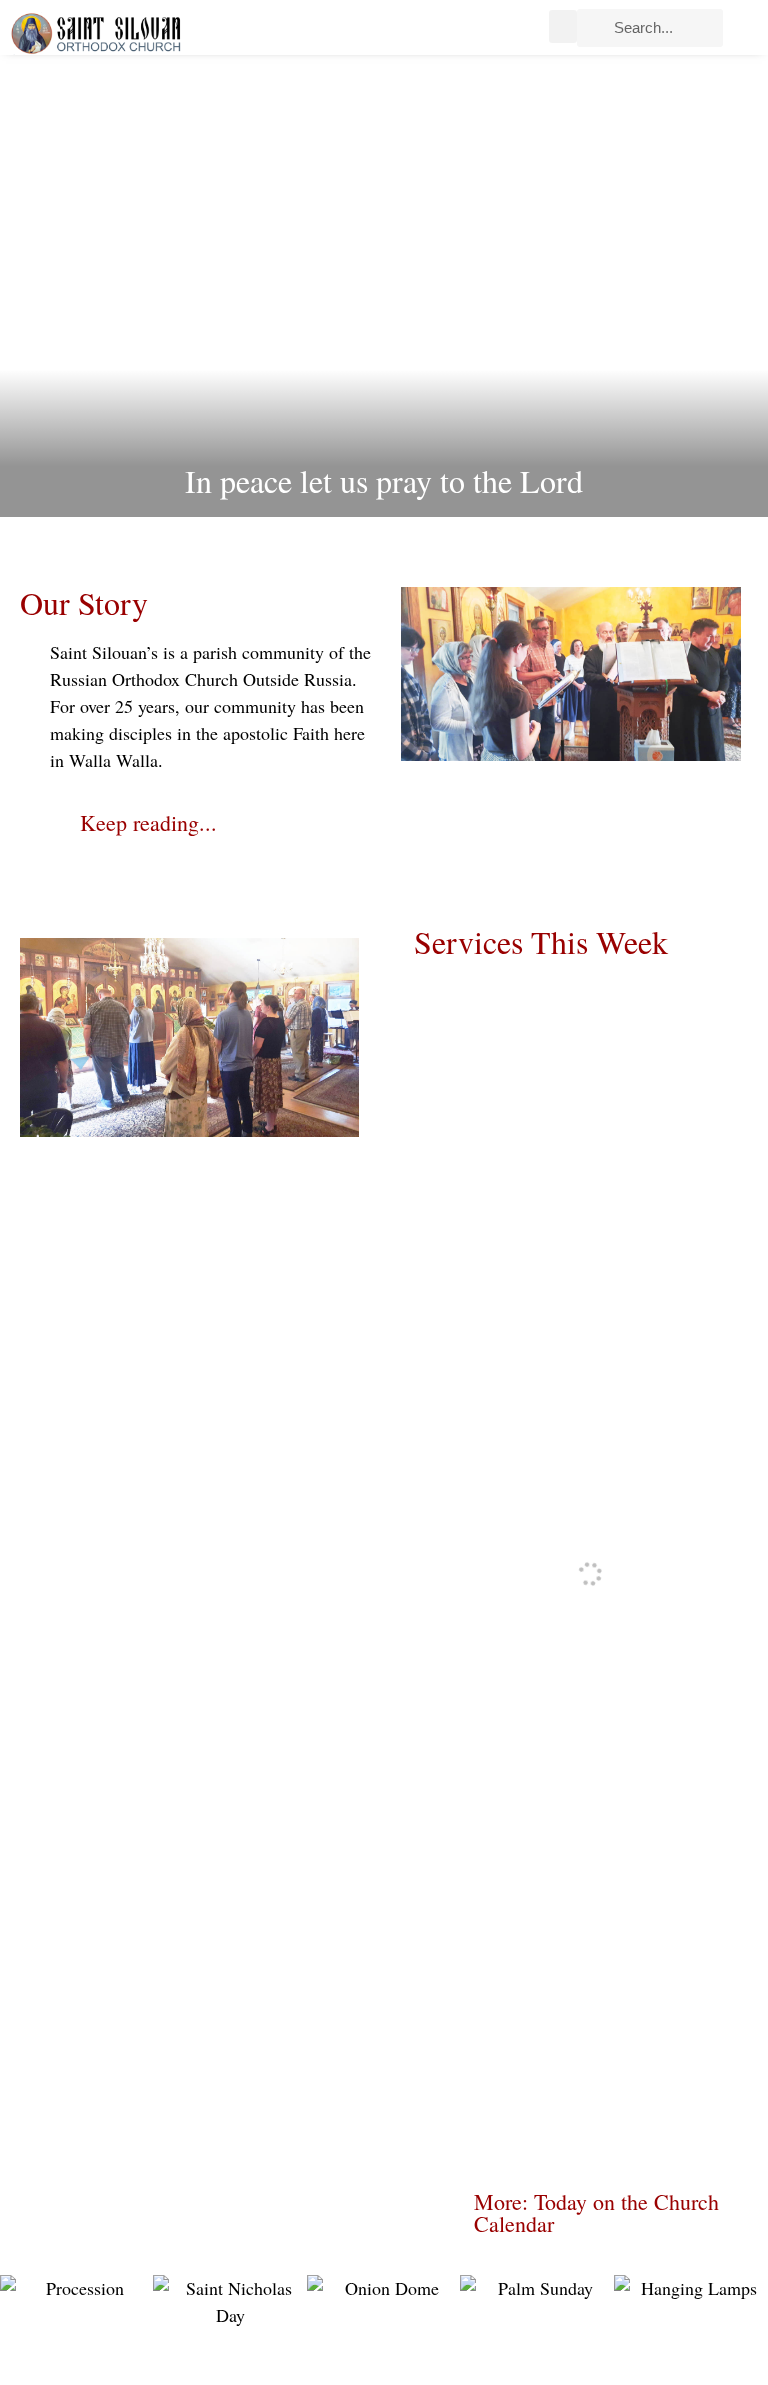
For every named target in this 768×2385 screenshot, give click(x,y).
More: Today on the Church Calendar (596, 2212)
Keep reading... (148, 822)
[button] (563, 26)
